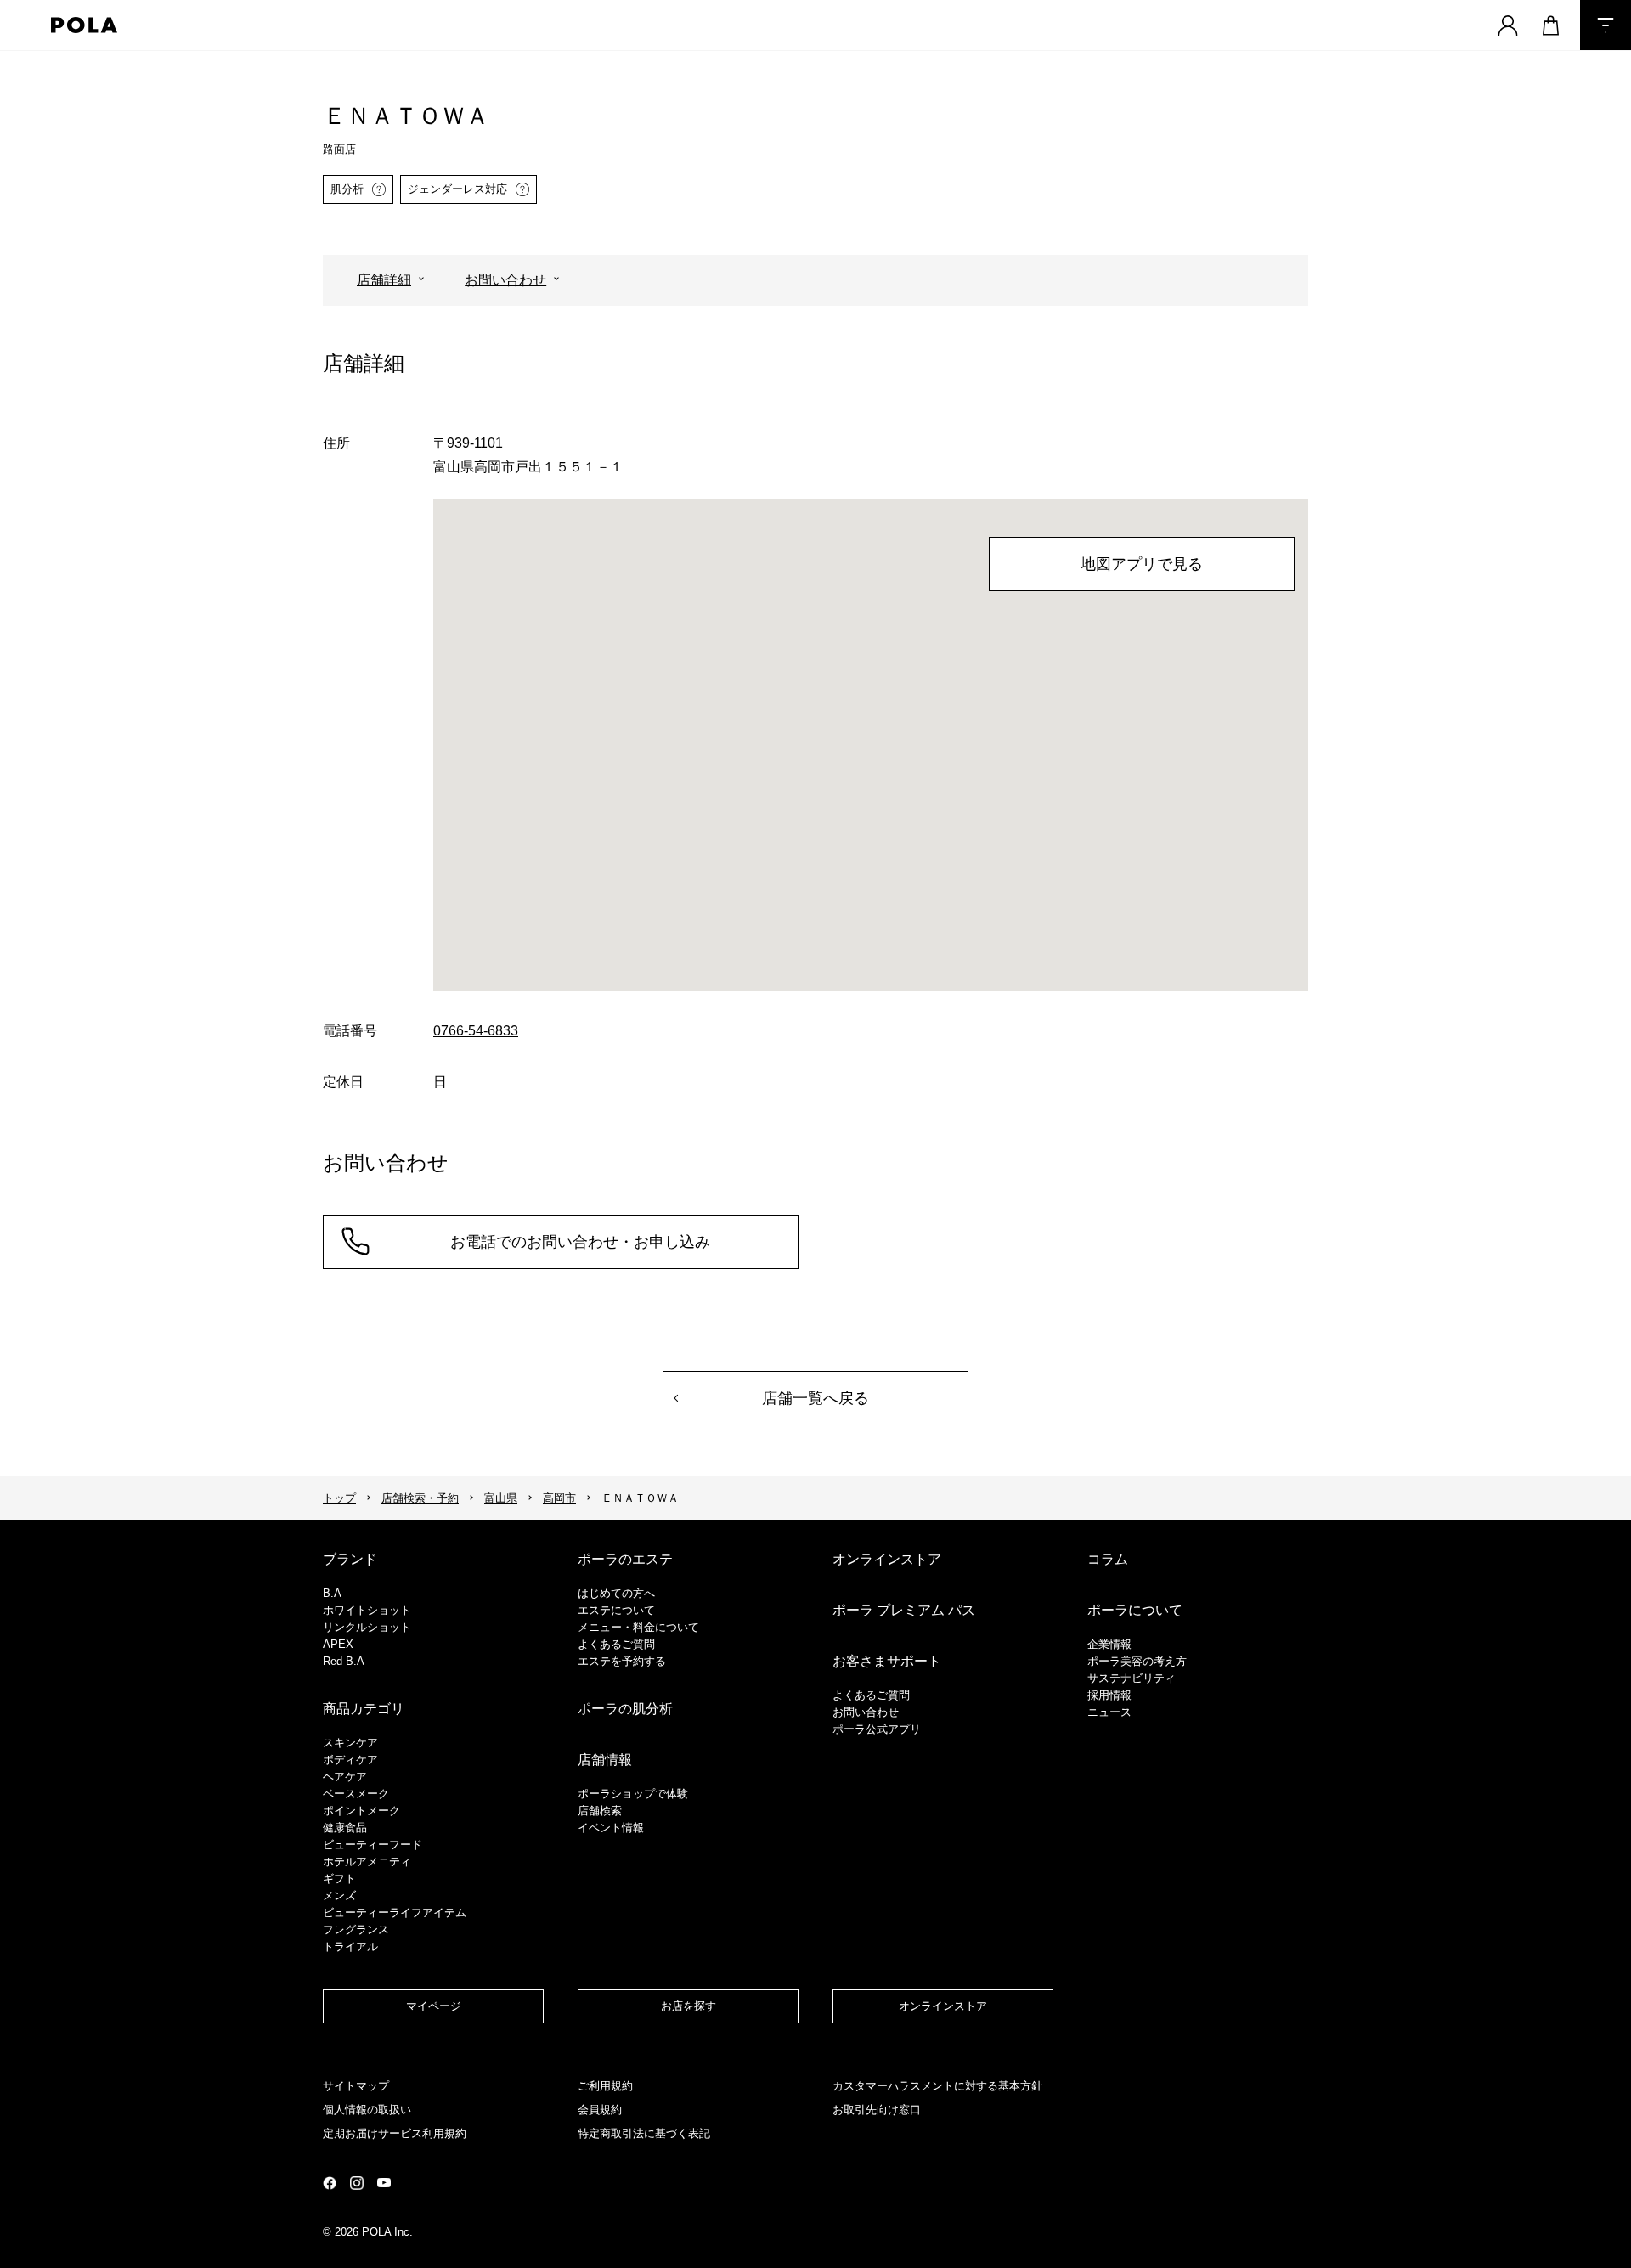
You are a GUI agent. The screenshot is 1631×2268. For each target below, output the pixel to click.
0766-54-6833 (476, 1031)
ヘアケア (345, 1777)
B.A (332, 1593)
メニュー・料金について (638, 1627)
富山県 (501, 1498)
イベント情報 (611, 1828)
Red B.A (344, 1661)
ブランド (350, 1559)
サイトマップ (356, 2086)
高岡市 (559, 1498)
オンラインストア (887, 1559)
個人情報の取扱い (367, 2110)
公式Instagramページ (357, 2183)
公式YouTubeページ (384, 2183)
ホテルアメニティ (367, 1862)
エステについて (616, 1610)
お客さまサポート (887, 1661)
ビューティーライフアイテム (395, 1913)
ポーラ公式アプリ (877, 1729)
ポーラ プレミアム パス (904, 1610)
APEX (338, 1644)
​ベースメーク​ (356, 1794)
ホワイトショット (367, 1610)
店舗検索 (600, 1811)
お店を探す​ (689, 2006)
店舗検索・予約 (420, 1498)
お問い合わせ (505, 280)
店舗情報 (605, 1760)
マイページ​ (434, 2006)
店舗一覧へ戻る (815, 1398)
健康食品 (345, 1828)
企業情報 (1109, 1644)
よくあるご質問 (616, 1644)
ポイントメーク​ (361, 1811)
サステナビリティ (1132, 1678)
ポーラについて (1135, 1610)
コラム (1108, 1559)
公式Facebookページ (330, 2183)
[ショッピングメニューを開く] (1550, 25)
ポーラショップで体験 (633, 1794)
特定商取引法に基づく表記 (644, 2133)
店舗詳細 (384, 280)
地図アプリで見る (1142, 564)
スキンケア (350, 1743)
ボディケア (350, 1760)
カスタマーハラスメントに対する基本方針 (937, 2086)
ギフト (339, 1879)
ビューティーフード (372, 1845)
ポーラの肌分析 (625, 1709)
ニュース (1109, 1712)
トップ (339, 1498)
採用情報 (1109, 1695)
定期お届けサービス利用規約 (395, 2133)
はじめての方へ (616, 1593)
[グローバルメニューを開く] (1606, 25)
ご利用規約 (605, 2086)
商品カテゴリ (364, 1709)
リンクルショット (367, 1627)
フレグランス (356, 1929)
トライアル (350, 1946)
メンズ (339, 1896)
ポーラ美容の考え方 (1137, 1661)
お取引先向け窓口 (877, 2110)
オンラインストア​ (943, 2006)
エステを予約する (622, 1661)
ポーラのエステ (625, 1559)
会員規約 (600, 2110)
